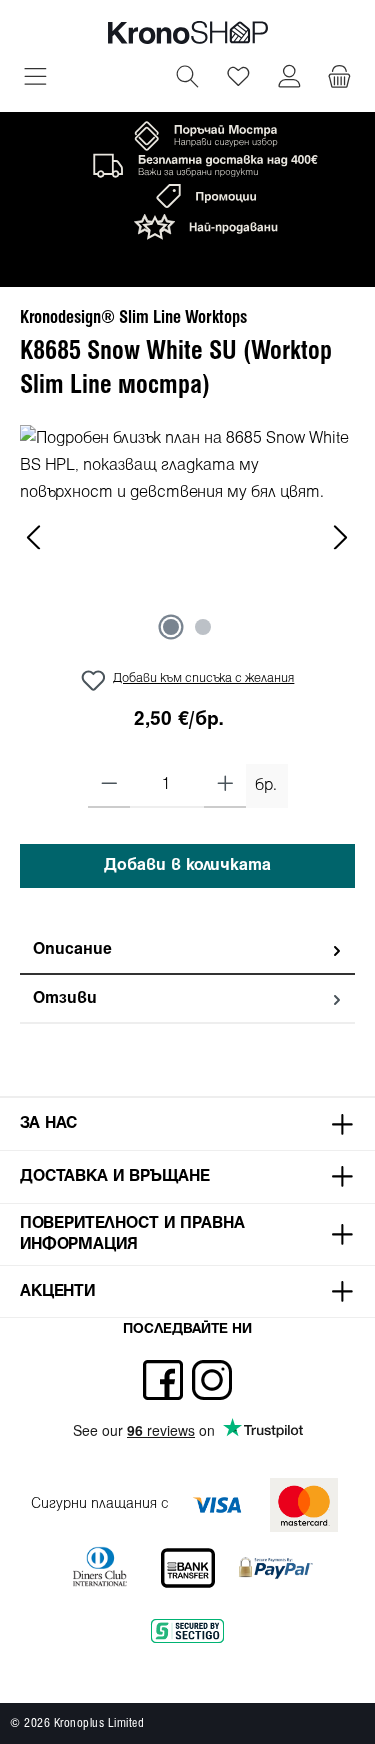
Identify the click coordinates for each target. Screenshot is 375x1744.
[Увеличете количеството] (225, 786)
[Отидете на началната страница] (188, 32)
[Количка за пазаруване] (339, 79)
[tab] (187, 950)
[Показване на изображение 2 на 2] (203, 627)
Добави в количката (187, 865)
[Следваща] (340, 537)
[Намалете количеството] (109, 786)
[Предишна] (35, 537)
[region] (187, 537)
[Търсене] (187, 79)
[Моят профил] (289, 79)
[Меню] (35, 79)
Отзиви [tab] (65, 998)
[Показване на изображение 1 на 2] (171, 627)
